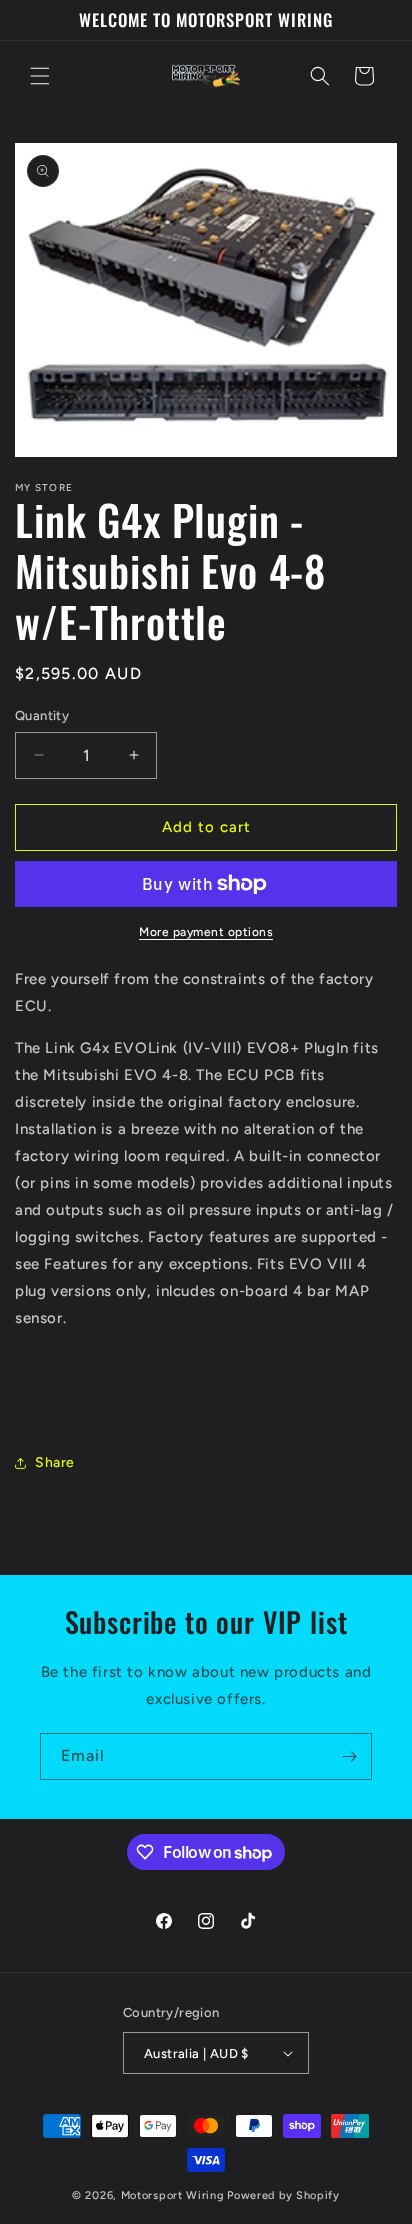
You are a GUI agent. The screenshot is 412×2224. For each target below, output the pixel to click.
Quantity (42, 715)
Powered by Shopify (283, 2195)
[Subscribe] (349, 1756)
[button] (40, 76)
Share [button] (55, 1462)
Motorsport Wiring (173, 2195)
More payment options (206, 932)
